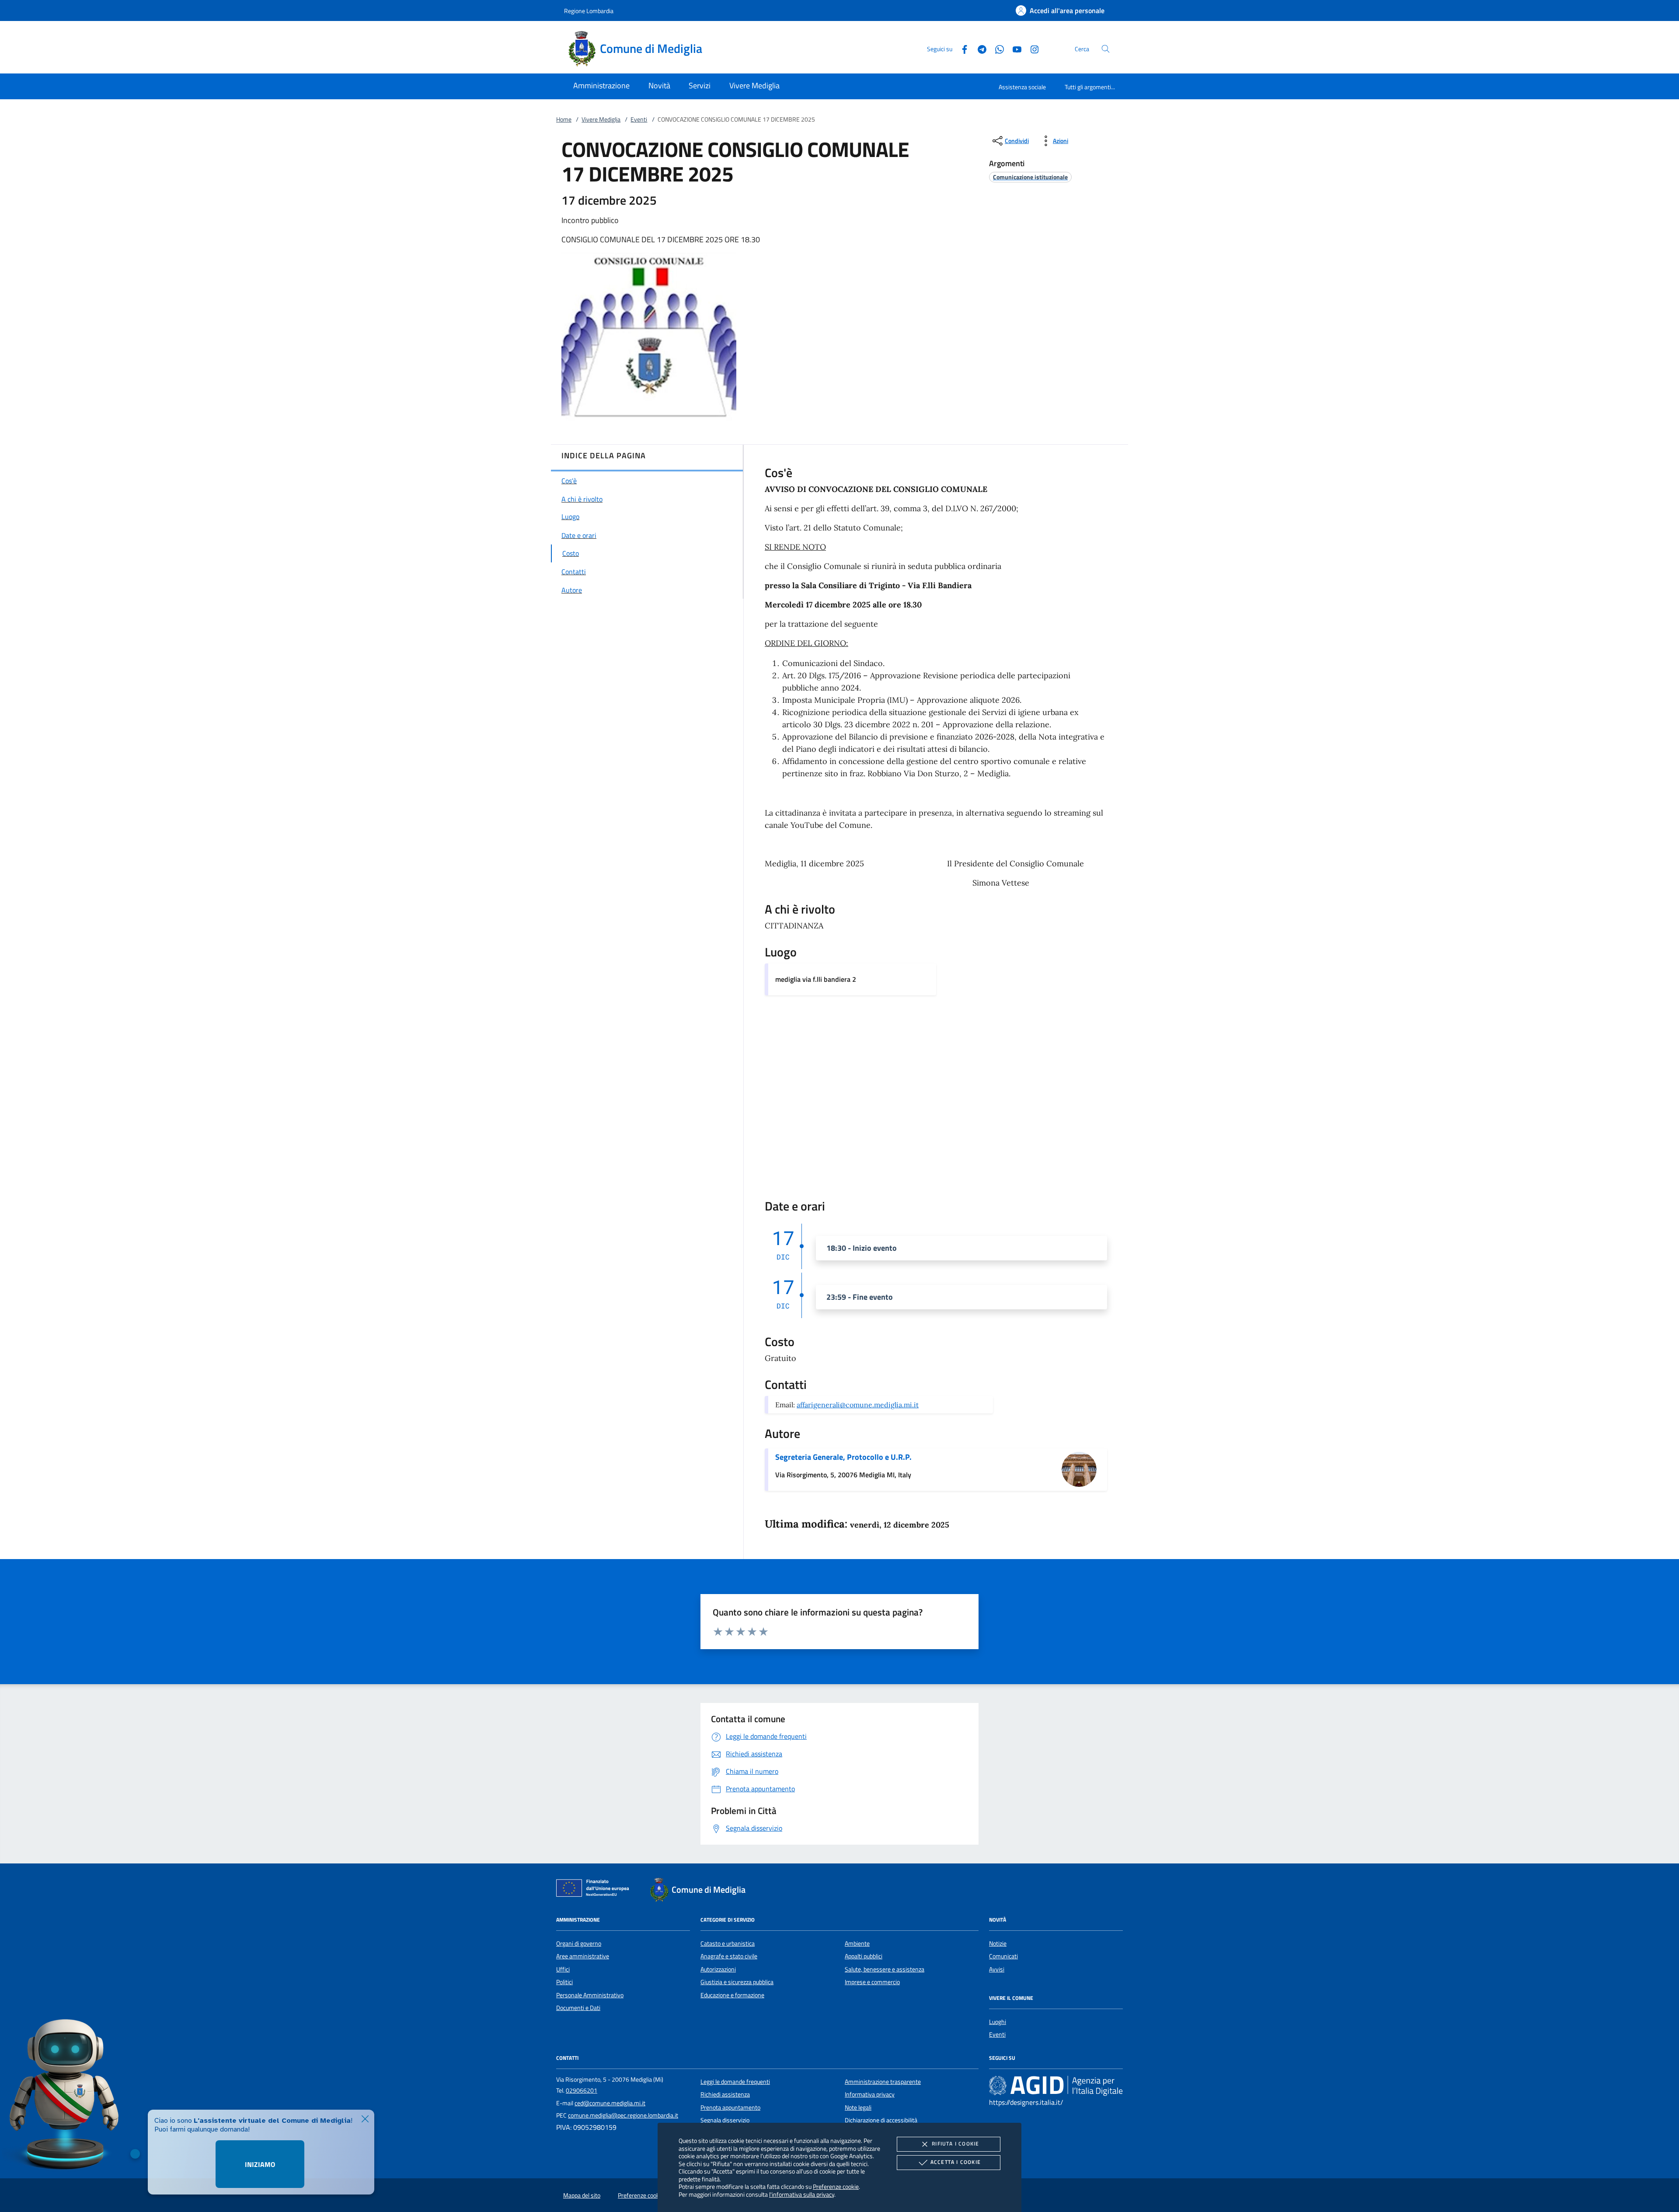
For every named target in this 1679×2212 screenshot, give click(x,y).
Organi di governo (579, 1943)
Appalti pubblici (864, 1956)
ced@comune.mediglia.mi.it (610, 2103)
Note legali (858, 2107)
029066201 (582, 2090)
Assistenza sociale (1022, 87)
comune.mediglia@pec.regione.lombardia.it (623, 2115)
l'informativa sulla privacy (802, 2194)
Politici (564, 1982)
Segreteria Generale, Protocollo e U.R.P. (843, 1457)
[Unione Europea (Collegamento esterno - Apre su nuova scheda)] (595, 1890)
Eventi (639, 119)
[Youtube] (1014, 48)
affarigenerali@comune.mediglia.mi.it (858, 1405)
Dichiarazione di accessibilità (881, 2120)
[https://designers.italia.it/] (1056, 2086)
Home (564, 119)
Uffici (563, 1969)
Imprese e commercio (872, 1982)
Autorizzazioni (718, 1969)
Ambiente (857, 1943)
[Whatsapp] (996, 48)
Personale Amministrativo (590, 1995)
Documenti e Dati (578, 2008)
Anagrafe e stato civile (729, 1956)
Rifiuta (955, 2144)
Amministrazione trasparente (883, 2082)
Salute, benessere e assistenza (885, 1969)
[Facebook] (961, 48)
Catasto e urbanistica (728, 1943)
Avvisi (997, 1969)
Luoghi (998, 2022)
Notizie (998, 1943)
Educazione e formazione (732, 1995)
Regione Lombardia (589, 11)
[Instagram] (1031, 48)
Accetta (956, 2162)
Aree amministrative (583, 1956)
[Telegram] (979, 48)
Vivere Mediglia (601, 119)
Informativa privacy (870, 2094)
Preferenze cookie (836, 2186)
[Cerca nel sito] (1106, 49)
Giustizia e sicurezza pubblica (737, 1982)
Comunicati (1003, 1956)
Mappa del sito (582, 2195)
